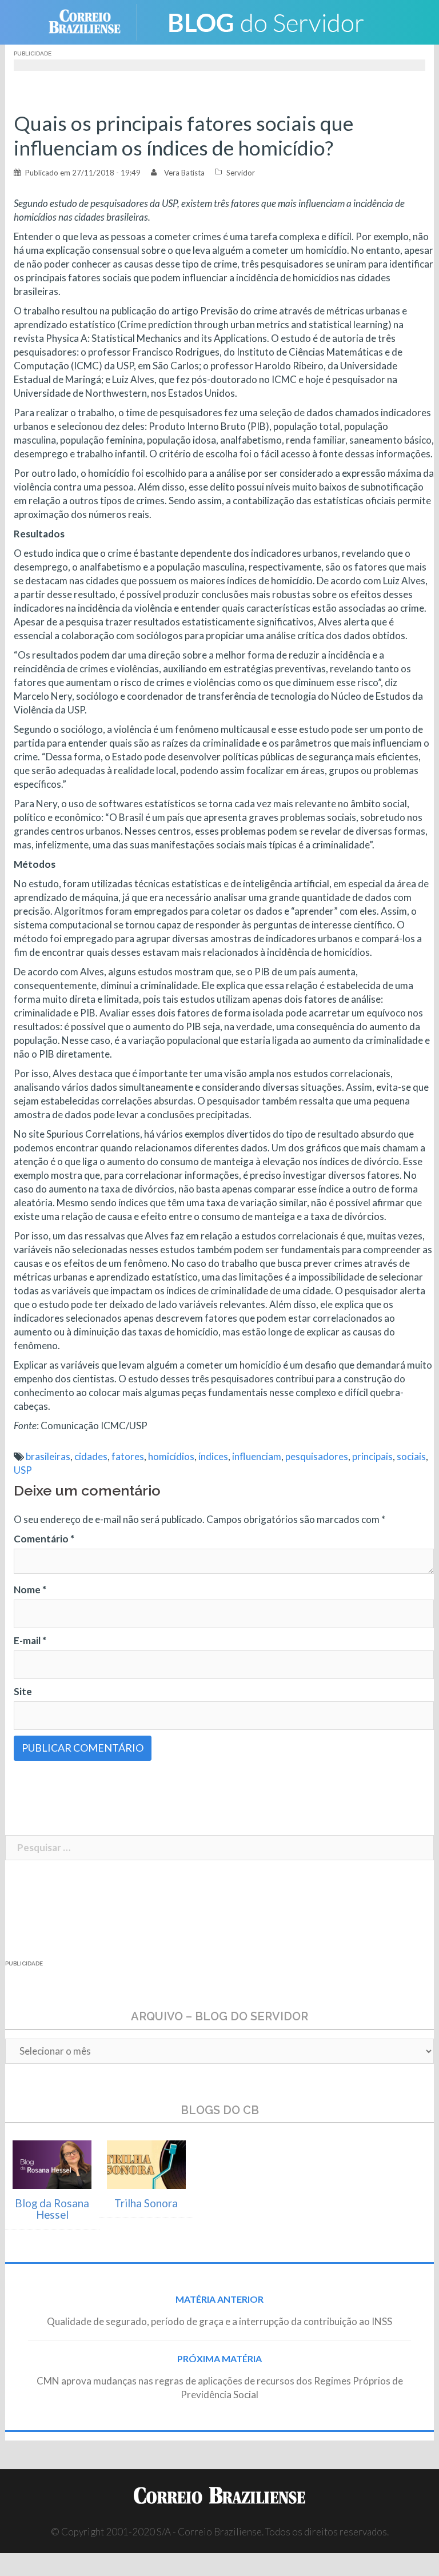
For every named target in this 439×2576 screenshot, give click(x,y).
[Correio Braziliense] (93, 21)
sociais (411, 1456)
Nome (30, 1590)
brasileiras (48, 1456)
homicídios (171, 1456)
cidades (91, 1456)
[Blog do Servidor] (265, 21)
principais (372, 1456)
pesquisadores (317, 1456)
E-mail (30, 1640)
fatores (128, 1456)
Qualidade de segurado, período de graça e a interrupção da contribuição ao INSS (219, 2321)
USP (23, 1470)
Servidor (241, 173)
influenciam (257, 1456)
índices (213, 1456)
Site (23, 1691)
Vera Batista (184, 173)
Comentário (44, 1539)
